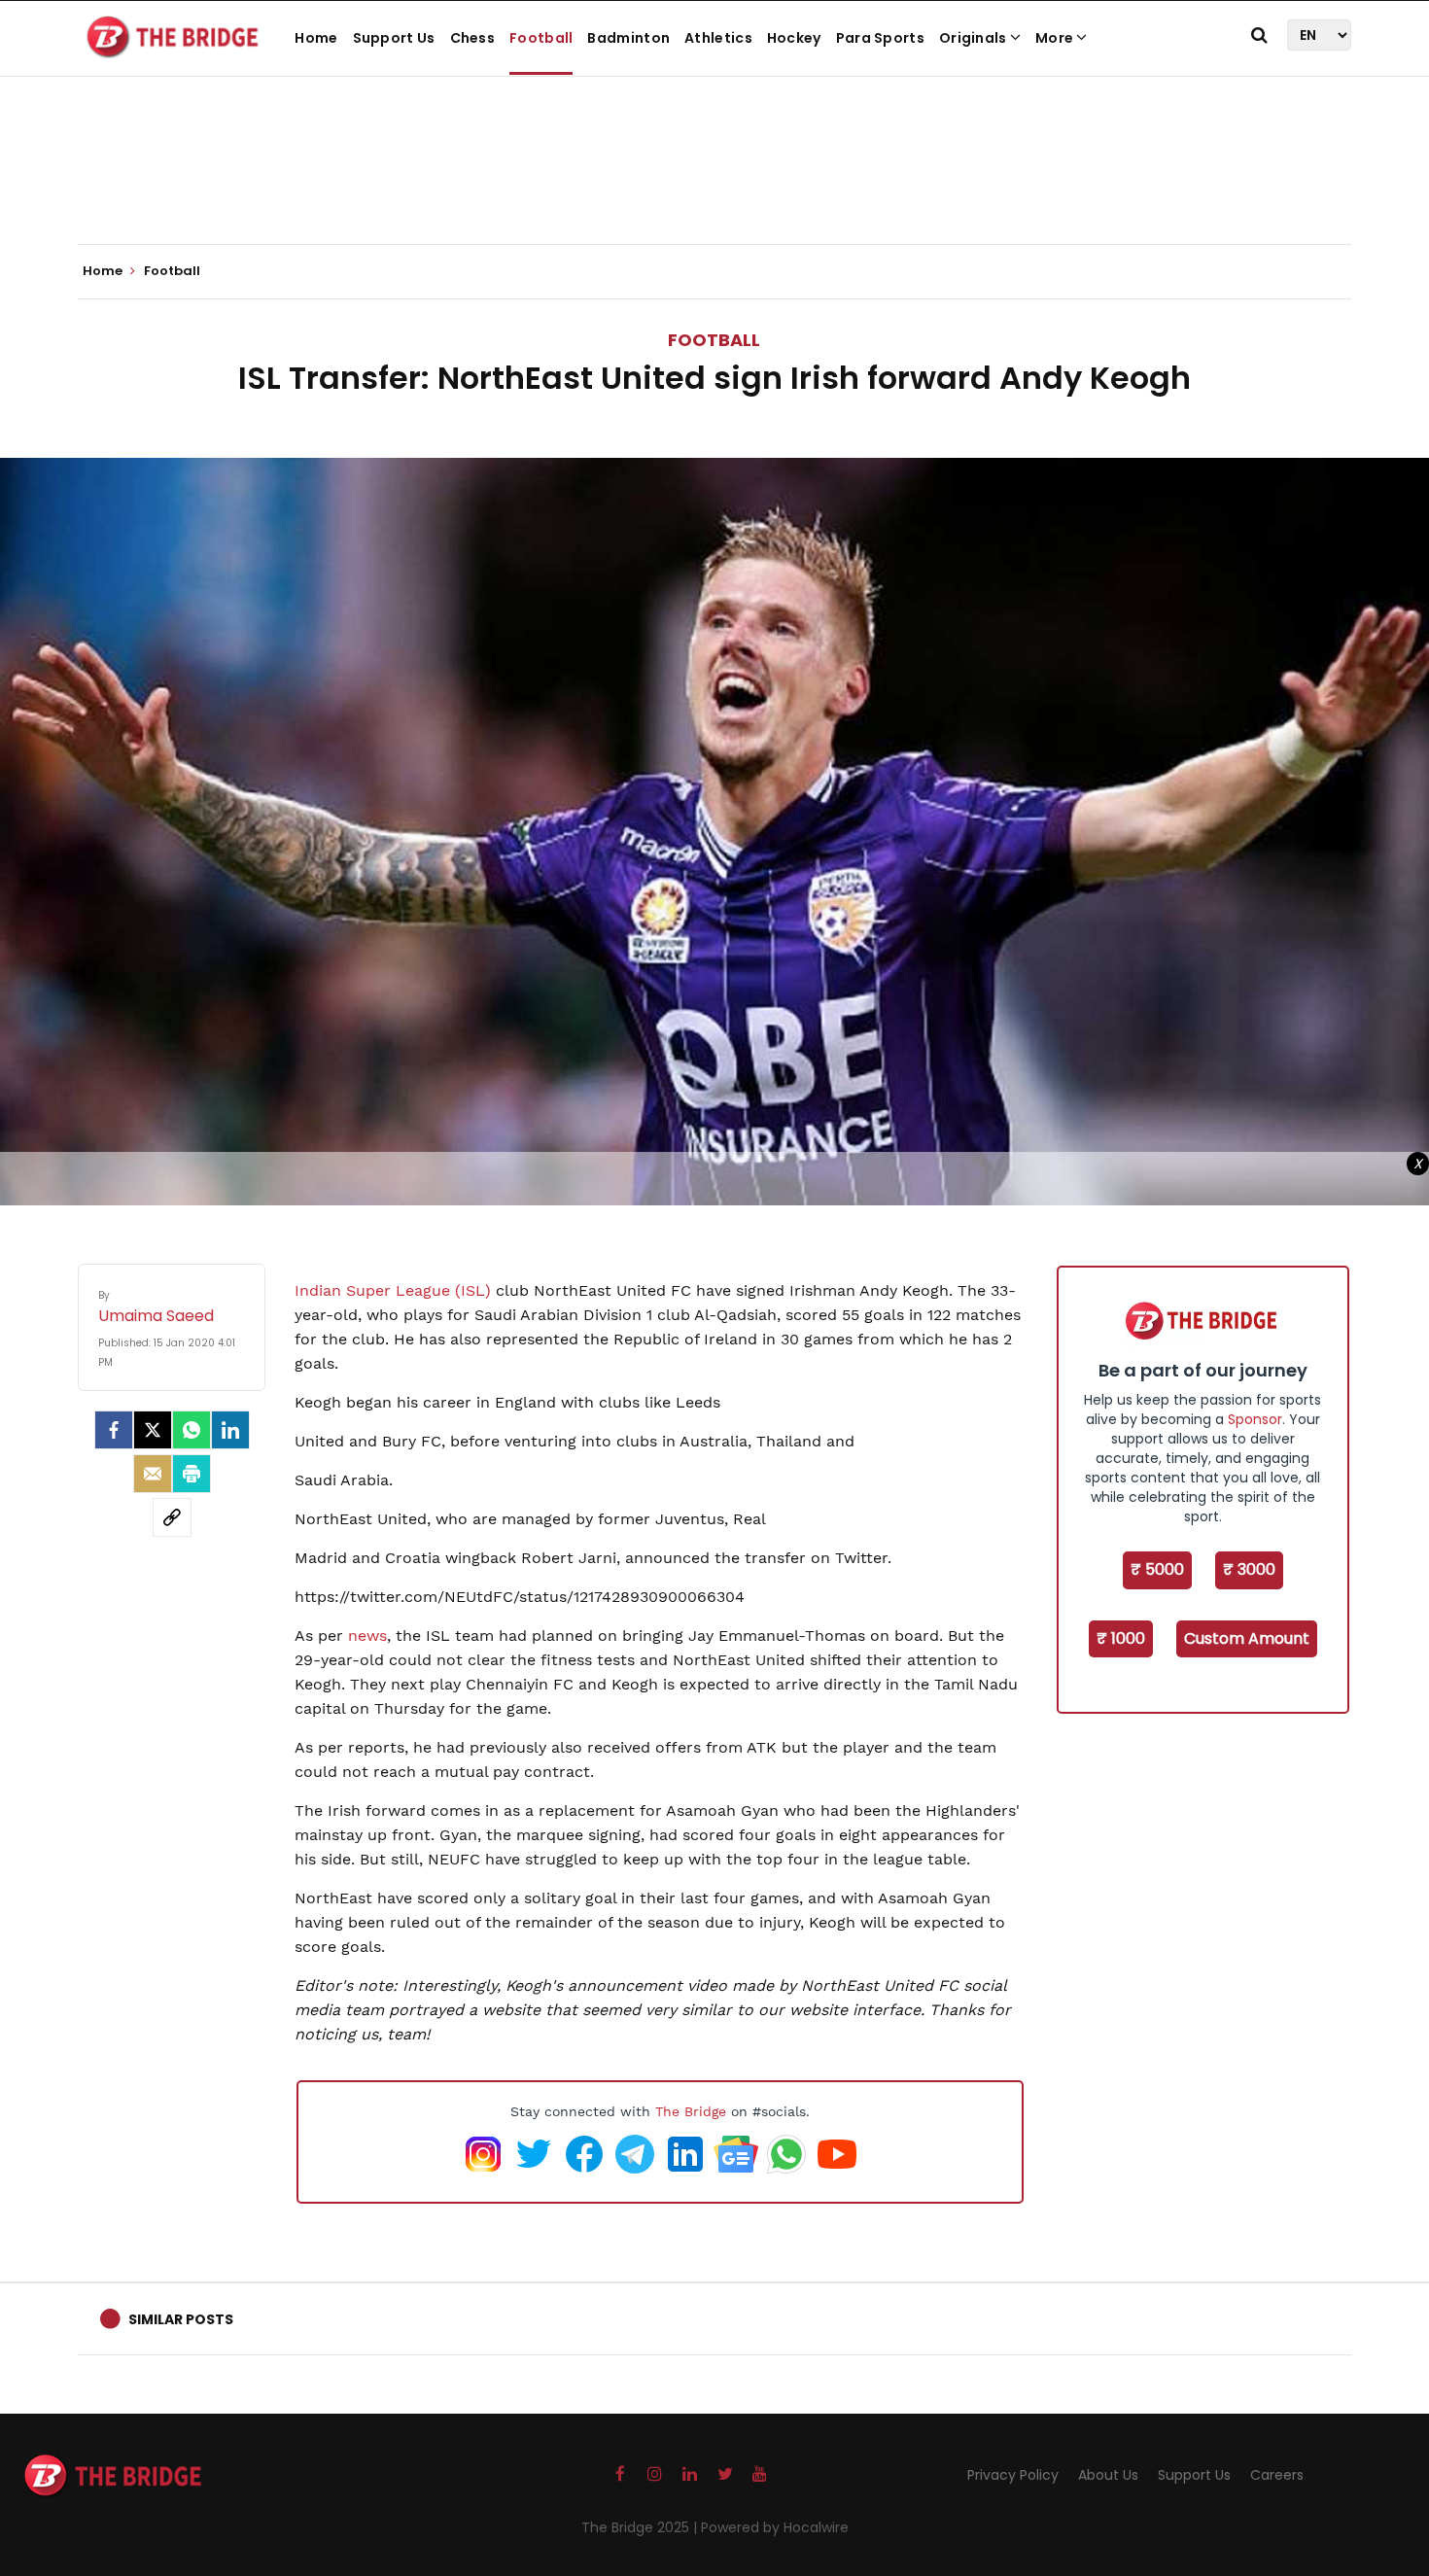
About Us (1108, 2475)
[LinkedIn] (230, 1430)
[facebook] (114, 1430)
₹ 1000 (1121, 1638)
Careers (1277, 2475)
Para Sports (880, 38)
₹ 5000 (1157, 1569)
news (367, 1636)
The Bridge (691, 2111)
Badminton (628, 38)
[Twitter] (153, 1430)
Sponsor (1255, 1419)
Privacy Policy (1013, 2475)
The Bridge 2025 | (641, 2527)
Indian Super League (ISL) (393, 1290)
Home (316, 38)
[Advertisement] (714, 185)
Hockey (794, 38)
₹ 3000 (1249, 1569)
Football (541, 38)
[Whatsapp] (192, 1430)
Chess (473, 38)
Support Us (394, 38)
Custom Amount (1247, 1638)
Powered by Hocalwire (775, 2527)
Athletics (718, 38)
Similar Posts (181, 2319)
